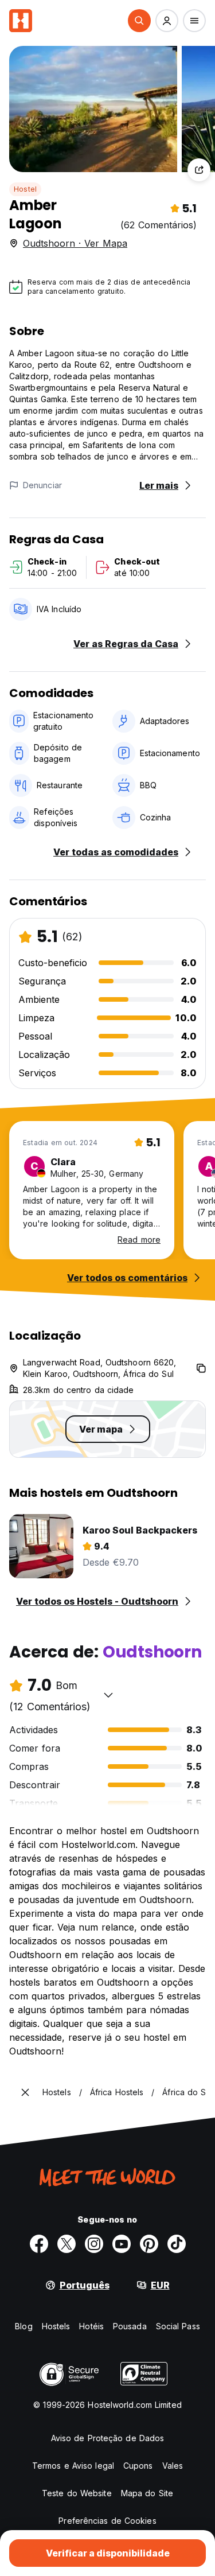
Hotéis (91, 2326)
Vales (173, 2466)
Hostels (56, 2326)
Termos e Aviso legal (73, 2466)
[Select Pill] (139, 21)
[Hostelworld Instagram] (94, 2244)
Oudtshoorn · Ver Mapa (75, 243)
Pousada (130, 2326)
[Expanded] (25, 2092)
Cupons (138, 2466)
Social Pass (178, 2326)
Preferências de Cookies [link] (107, 2521)
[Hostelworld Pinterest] (149, 2244)
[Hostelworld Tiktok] (177, 2244)
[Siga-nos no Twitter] (67, 2244)
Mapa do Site (147, 2493)
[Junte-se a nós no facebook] (39, 2244)
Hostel (25, 189)
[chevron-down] (108, 1695)
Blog (24, 2326)
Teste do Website (77, 2493)
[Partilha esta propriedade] (199, 170)
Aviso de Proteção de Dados (108, 2438)
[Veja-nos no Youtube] (122, 2244)
